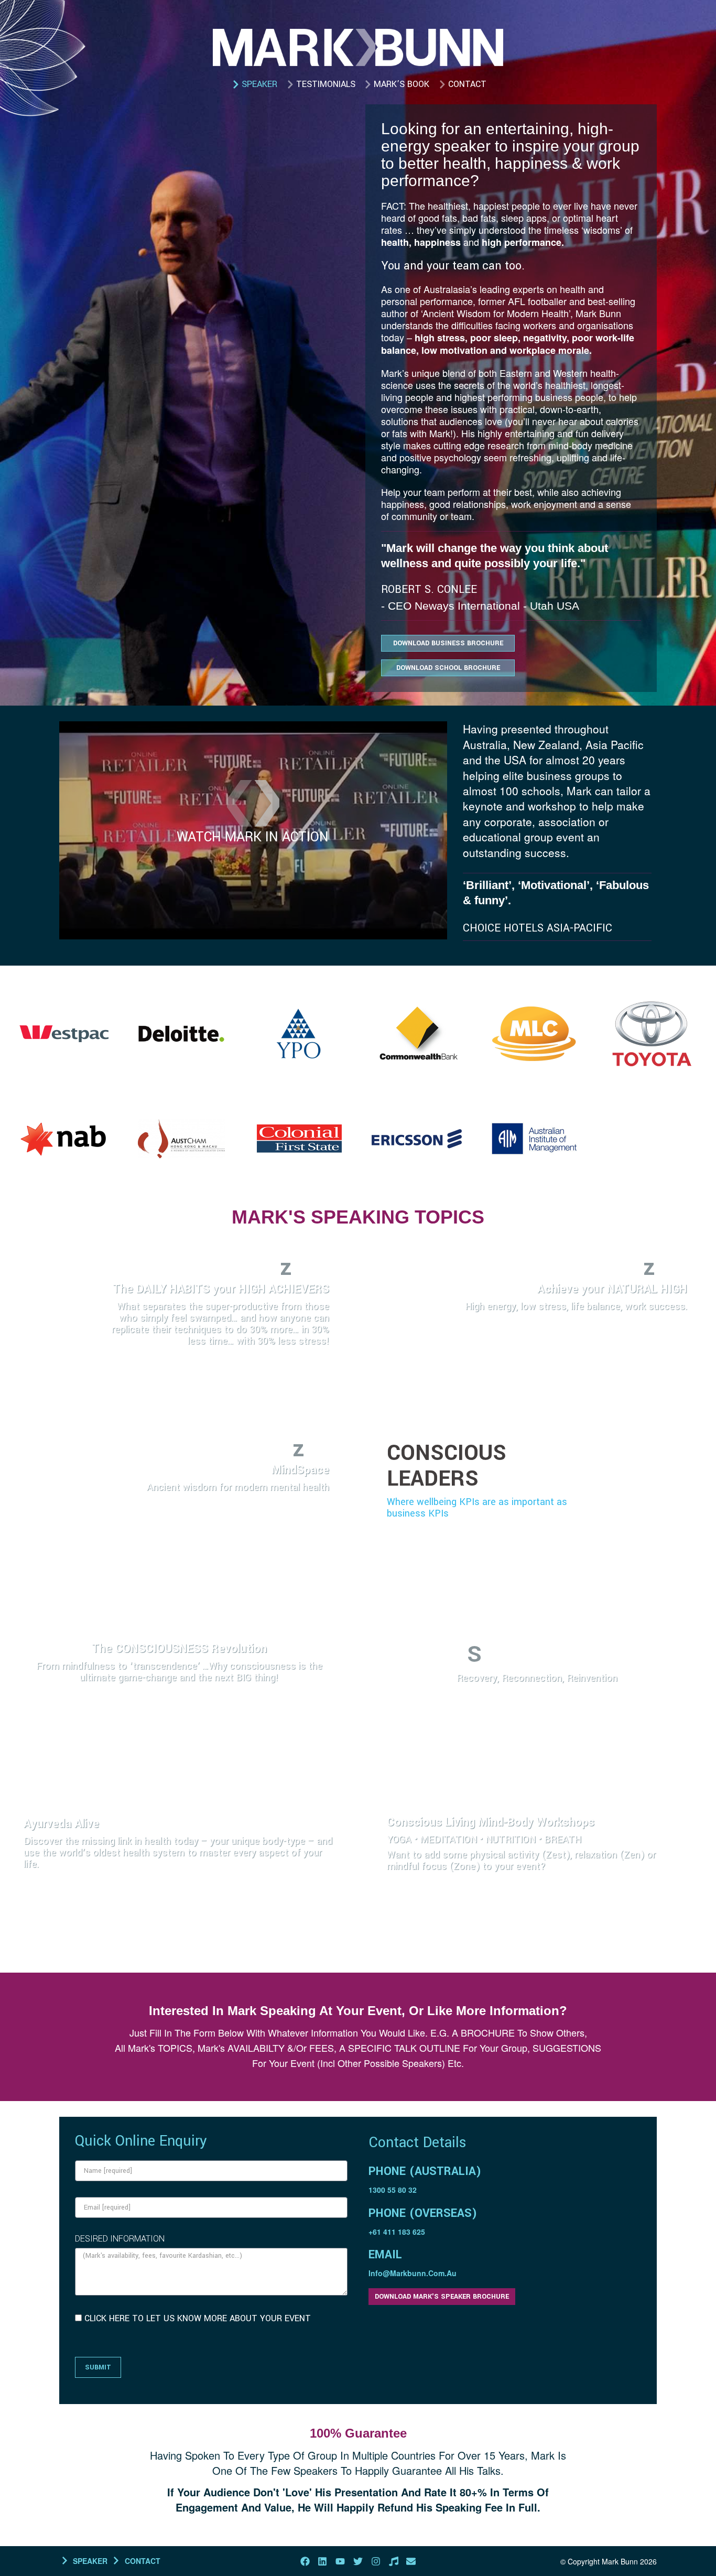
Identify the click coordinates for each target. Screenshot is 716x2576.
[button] (253, 805)
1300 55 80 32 (393, 2190)
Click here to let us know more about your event (198, 2318)
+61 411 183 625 (397, 2232)
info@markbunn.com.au (413, 2273)
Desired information (120, 2239)
